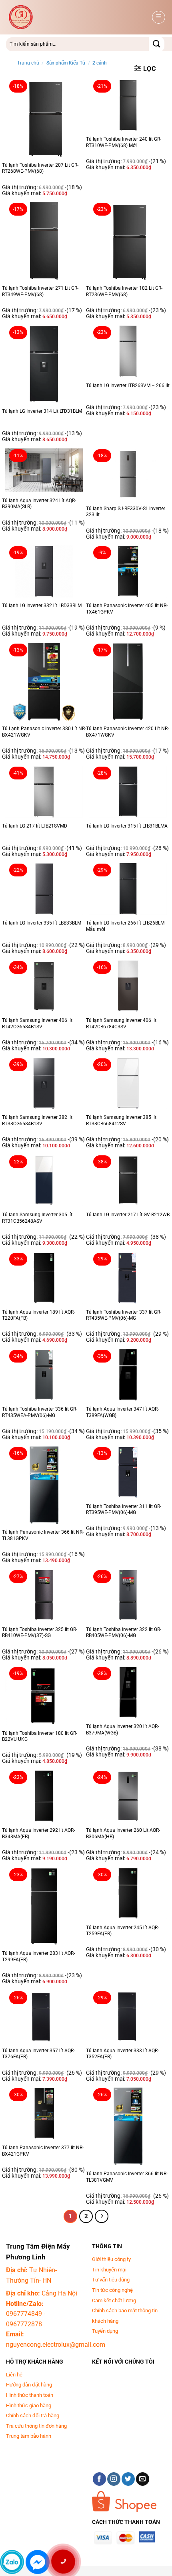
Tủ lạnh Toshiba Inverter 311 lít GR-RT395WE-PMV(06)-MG (124, 1510)
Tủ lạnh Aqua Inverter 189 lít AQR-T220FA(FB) (38, 1315)
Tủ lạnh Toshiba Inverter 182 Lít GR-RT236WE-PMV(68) (124, 291)
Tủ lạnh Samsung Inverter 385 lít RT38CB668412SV (121, 1120)
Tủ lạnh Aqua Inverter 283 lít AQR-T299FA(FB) (38, 1956)
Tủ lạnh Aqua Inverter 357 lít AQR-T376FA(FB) (38, 2054)
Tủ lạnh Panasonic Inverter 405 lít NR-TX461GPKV (127, 609)
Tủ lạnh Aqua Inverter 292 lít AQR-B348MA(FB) (38, 1833)
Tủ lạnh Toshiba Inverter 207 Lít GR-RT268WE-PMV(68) (40, 168)
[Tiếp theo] (102, 2217)
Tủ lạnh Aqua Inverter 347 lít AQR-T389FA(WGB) (122, 1412)
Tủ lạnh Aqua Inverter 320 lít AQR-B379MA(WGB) (122, 1730)
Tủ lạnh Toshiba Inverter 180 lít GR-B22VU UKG (40, 1736)
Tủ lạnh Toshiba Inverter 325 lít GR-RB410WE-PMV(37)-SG (40, 1633)
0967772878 (24, 2324)
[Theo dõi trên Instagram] (114, 2479)
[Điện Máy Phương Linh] (70, 17)
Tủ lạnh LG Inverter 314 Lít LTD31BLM (42, 411)
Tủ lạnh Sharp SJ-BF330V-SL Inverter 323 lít (126, 512)
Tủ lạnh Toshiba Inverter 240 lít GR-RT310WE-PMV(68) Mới (124, 142)
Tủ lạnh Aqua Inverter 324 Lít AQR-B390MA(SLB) (39, 504)
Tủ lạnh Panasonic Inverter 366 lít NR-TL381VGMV (127, 2177)
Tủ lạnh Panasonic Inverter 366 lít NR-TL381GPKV (43, 1535)
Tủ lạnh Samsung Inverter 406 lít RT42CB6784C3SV (121, 1024)
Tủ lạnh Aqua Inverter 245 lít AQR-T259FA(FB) (122, 1931)
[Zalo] (12, 2562)
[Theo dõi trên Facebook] (99, 2479)
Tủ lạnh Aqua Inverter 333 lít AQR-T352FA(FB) (122, 2054)
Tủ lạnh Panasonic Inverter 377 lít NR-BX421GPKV (43, 2151)
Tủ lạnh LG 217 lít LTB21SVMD (35, 826)
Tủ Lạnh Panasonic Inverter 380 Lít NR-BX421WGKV (44, 732)
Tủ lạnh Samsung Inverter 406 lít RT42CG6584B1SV (37, 1024)
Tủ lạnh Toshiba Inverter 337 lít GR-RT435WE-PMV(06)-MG (124, 1315)
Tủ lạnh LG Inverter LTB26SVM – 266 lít (128, 386)
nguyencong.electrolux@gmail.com (56, 2345)
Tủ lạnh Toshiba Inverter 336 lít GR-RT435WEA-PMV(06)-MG (40, 1412)
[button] (159, 17)
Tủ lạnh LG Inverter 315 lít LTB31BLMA (127, 826)
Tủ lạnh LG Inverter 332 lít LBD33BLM (42, 606)
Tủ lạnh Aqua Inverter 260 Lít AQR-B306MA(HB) (123, 1833)
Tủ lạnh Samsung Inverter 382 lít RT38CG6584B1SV (37, 1120)
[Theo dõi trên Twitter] (128, 2479)
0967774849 (24, 2314)
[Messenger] (38, 2562)
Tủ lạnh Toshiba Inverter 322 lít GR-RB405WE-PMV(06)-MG (124, 1633)
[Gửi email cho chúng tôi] (143, 2479)
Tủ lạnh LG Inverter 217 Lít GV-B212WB (128, 1215)
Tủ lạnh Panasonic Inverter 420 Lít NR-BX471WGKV (127, 732)
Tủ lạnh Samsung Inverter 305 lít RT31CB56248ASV (37, 1218)
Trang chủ (28, 63)
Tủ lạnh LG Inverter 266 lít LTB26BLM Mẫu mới (125, 926)
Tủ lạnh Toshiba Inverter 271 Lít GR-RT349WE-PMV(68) (40, 291)
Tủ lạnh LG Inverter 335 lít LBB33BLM (42, 923)
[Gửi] (157, 44)
